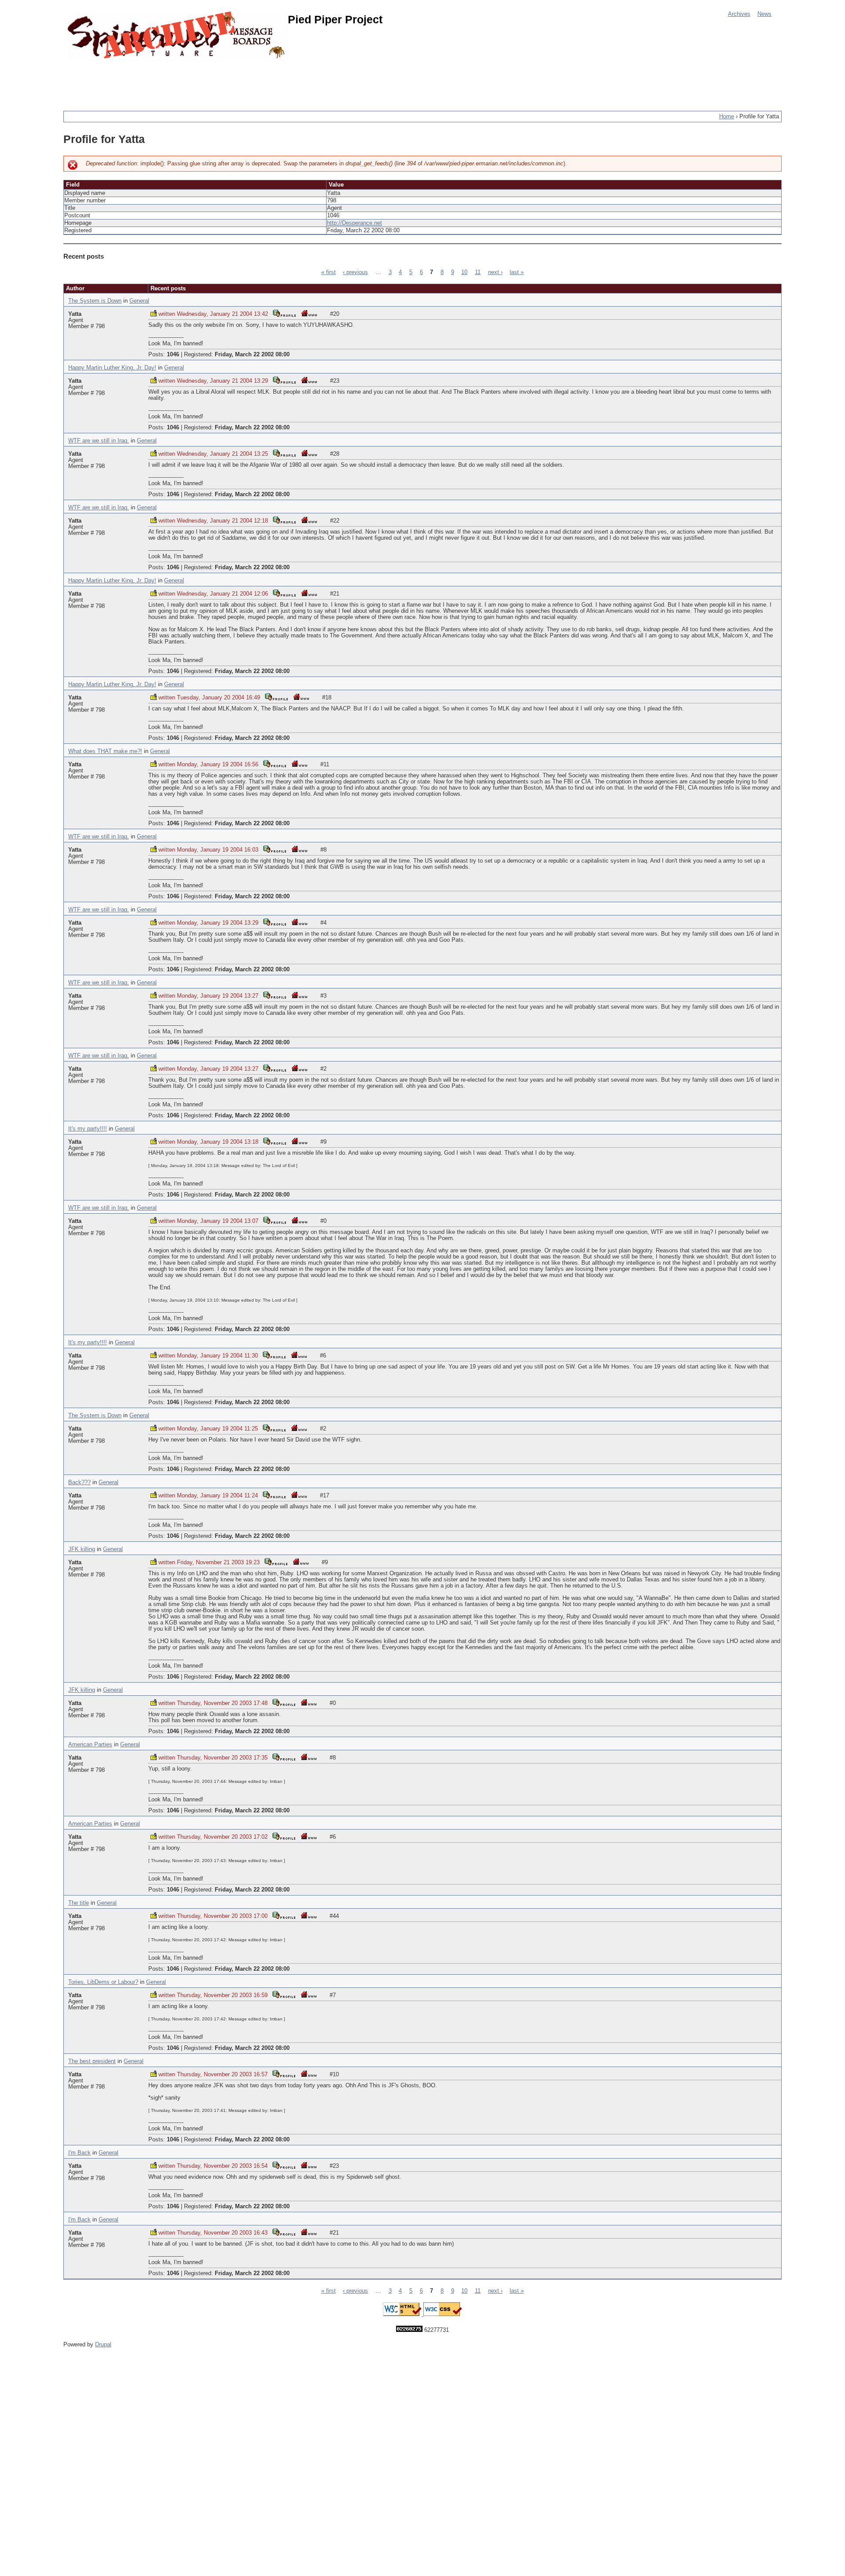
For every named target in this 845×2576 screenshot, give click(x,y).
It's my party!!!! (88, 1129)
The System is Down (95, 301)
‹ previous (355, 272)
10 (464, 272)
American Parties (90, 1745)
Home (727, 117)
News (764, 14)
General (139, 301)
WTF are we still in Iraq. (99, 441)
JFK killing (82, 1549)
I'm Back (79, 2153)
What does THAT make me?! (105, 751)
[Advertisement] (224, 81)
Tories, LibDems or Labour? (103, 1982)
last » (517, 272)
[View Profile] (284, 313)
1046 (173, 355)
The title (79, 1903)
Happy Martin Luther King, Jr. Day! (112, 368)
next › (495, 272)
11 (478, 272)
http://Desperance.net (355, 223)
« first (329, 272)
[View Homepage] (309, 313)
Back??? (79, 1482)
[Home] (178, 36)
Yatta (75, 314)
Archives (739, 14)
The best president (92, 2061)
